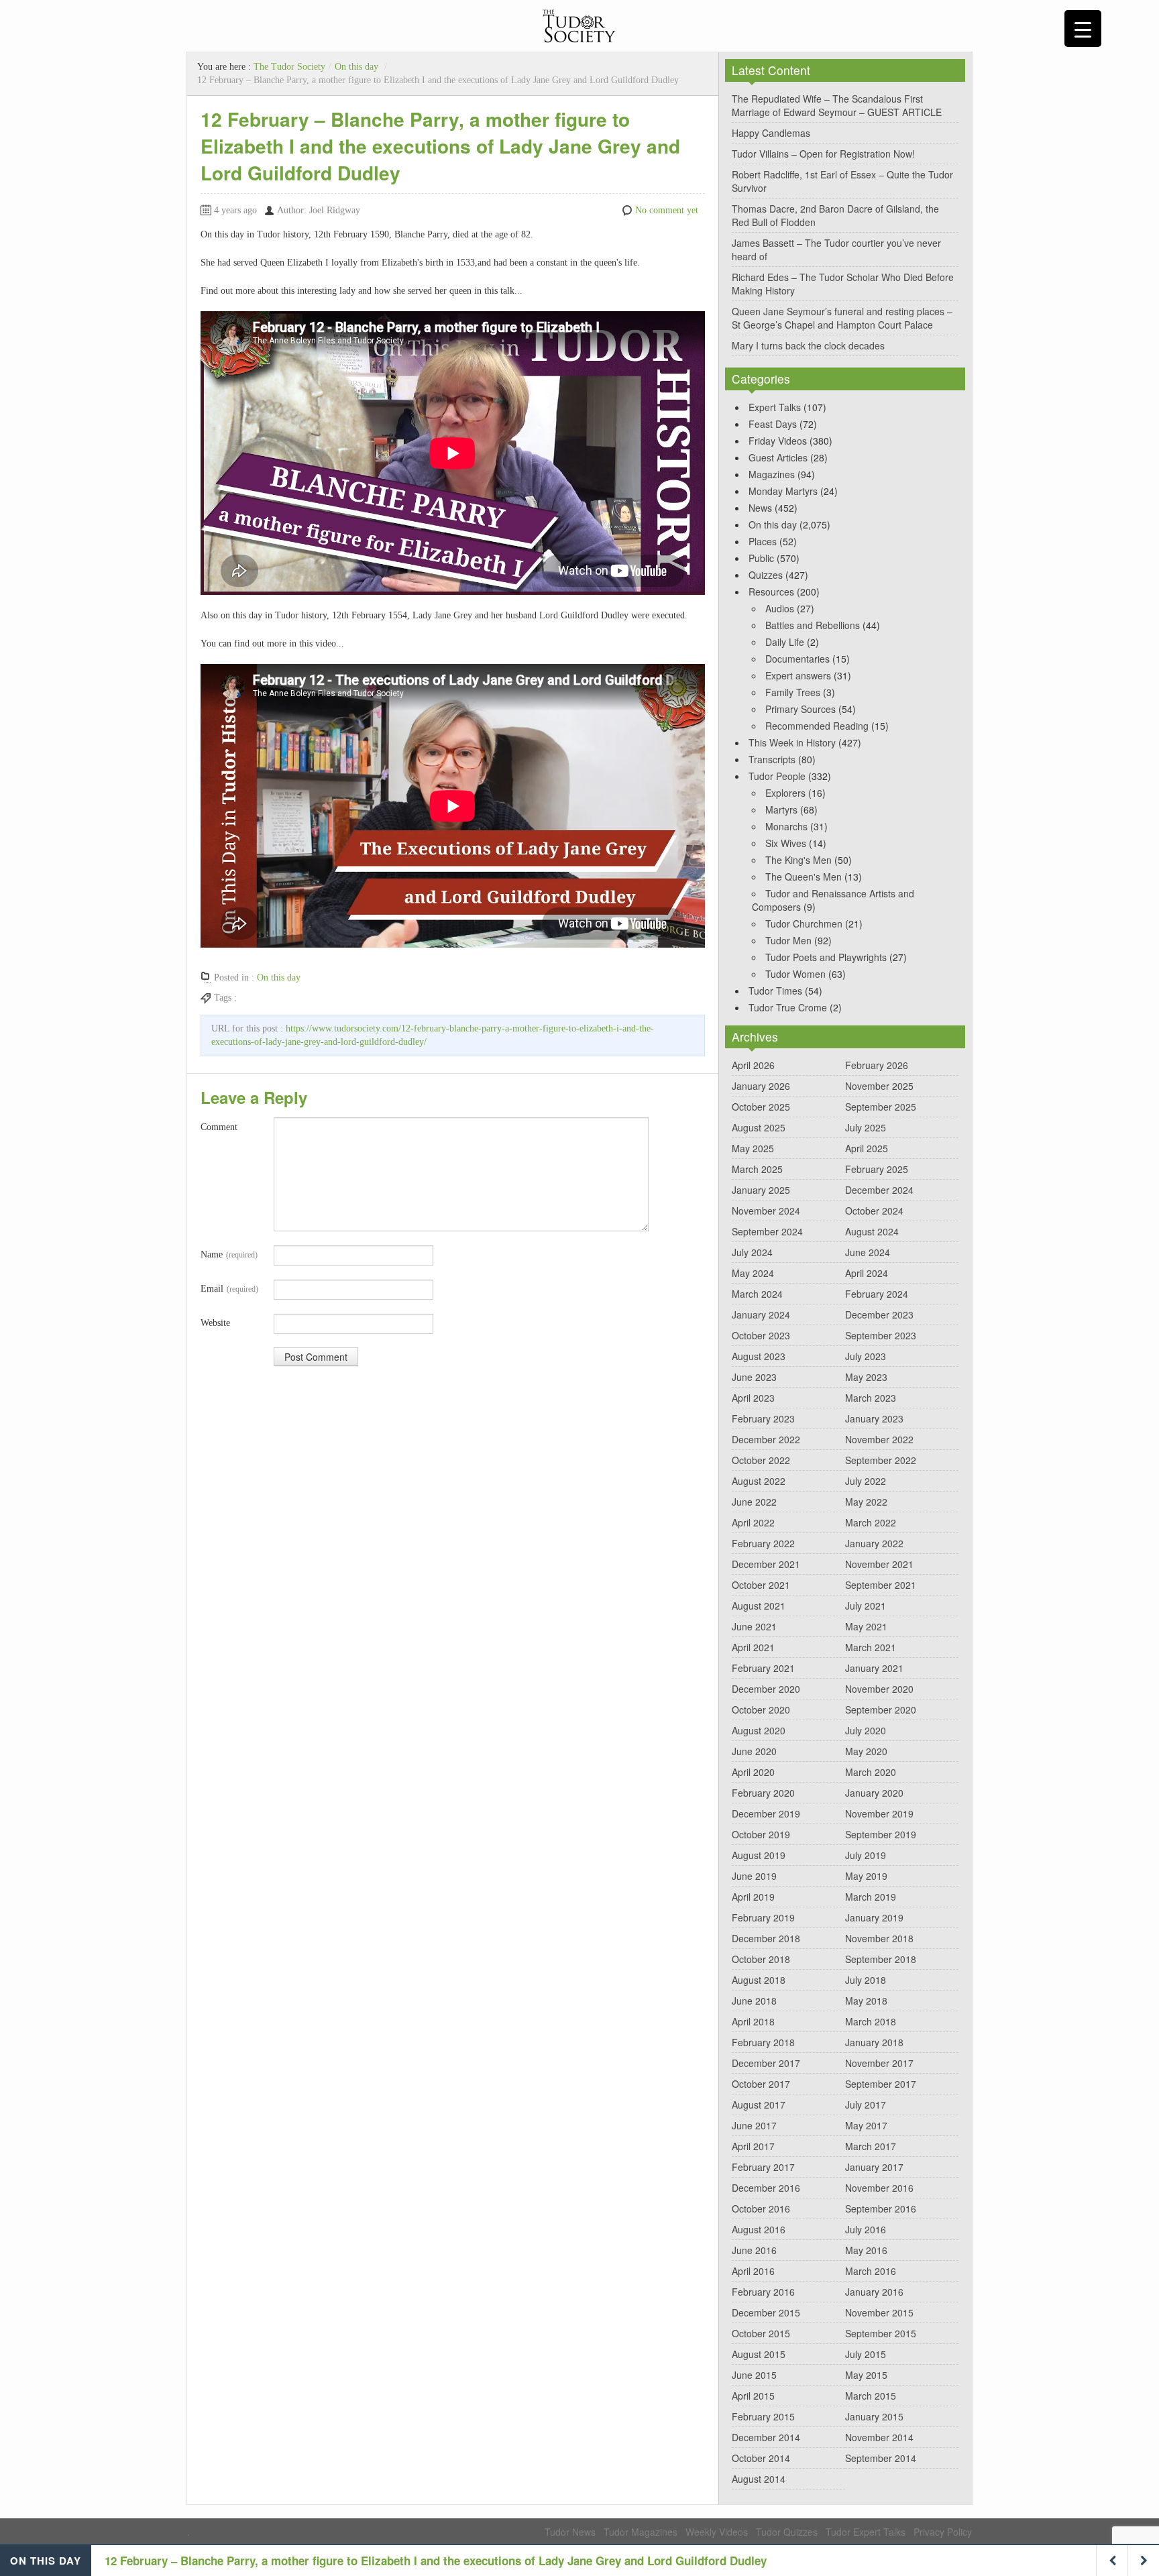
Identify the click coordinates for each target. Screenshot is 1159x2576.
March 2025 (757, 1169)
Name (229, 1254)
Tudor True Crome (788, 1007)
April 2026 (753, 1065)
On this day (356, 67)
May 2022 (866, 1502)
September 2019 (881, 1834)
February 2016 (763, 2292)
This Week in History (792, 742)
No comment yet (667, 210)
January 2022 (874, 1543)
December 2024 (879, 1190)
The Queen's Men (804, 877)
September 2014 (881, 2458)
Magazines (772, 474)
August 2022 (759, 1481)
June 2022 (754, 1502)
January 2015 (874, 2416)
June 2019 (754, 1876)
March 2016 (871, 2271)
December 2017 (766, 2063)
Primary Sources (801, 709)
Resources (771, 592)
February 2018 (763, 2042)
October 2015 (761, 2333)
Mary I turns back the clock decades (808, 345)
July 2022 (866, 1481)
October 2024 (874, 1211)
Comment (219, 1127)
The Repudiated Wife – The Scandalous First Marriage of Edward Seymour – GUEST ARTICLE (837, 105)
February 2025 (877, 1169)
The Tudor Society (289, 67)
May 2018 (866, 2001)
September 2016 (881, 2208)
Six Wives (786, 843)
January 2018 (874, 2042)
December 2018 (766, 1938)
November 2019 (879, 1813)
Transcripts (772, 759)
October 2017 (761, 2084)
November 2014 (879, 2437)
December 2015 (766, 2312)
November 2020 (879, 1689)
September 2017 (881, 2084)
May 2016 (866, 2250)
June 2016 (754, 2250)
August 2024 (872, 1231)
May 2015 (866, 2375)
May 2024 (753, 1273)
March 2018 (871, 2021)
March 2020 (871, 1772)
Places (763, 541)
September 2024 (767, 1231)
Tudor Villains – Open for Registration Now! (823, 154)
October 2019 (761, 1834)
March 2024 (757, 1294)
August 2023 (759, 1356)
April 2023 (753, 1398)
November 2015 (879, 2312)
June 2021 (754, 1626)
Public (761, 558)
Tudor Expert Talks (866, 2532)
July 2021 (866, 1606)
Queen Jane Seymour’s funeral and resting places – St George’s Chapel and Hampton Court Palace (842, 318)
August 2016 (759, 2229)
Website (215, 1323)
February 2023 (763, 1418)
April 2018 (753, 2021)
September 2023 (881, 1335)
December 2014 (766, 2437)
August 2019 (759, 1855)
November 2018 (879, 1938)
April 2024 (867, 1273)
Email (229, 1289)
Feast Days (773, 424)
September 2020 (881, 1710)
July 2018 (866, 1980)
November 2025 (879, 1086)
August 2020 (759, 1730)
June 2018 (754, 2001)
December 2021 (766, 1564)
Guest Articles (778, 457)
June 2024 (868, 1252)
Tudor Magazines (641, 2532)
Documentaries (797, 659)
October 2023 (761, 1335)
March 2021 (871, 1647)
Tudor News (570, 2532)
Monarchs (786, 826)
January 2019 (874, 1917)
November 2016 (879, 2188)
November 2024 (766, 1211)
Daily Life (785, 642)
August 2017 (759, 2105)
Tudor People (777, 776)
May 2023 (866, 1377)
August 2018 (759, 1980)
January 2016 (874, 2292)
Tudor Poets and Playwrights (826, 957)
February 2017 (763, 2167)
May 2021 (866, 1626)
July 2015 (866, 2354)
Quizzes (766, 575)
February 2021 (763, 1668)
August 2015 (759, 2354)
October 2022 (761, 1460)
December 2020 (766, 1689)
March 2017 (871, 2146)
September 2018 (881, 1959)
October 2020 (761, 1710)
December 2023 (879, 1314)
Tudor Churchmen (804, 923)
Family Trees (793, 692)
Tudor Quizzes (787, 2532)
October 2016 (761, 2208)
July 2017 (866, 2105)
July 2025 (866, 1127)
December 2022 (766, 1439)
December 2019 (766, 1813)
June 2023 (754, 1377)
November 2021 (879, 1564)
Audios (780, 608)
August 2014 (759, 2479)
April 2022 (753, 1522)
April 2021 (753, 1647)
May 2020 (866, 1751)
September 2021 (881, 1585)
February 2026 (877, 1065)
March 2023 (871, 1398)
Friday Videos (778, 441)
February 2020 (763, 1793)
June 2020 (754, 1751)
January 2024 (761, 1314)
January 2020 (874, 1793)
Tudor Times (775, 991)
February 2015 (763, 2416)
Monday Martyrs (783, 491)
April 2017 (753, 2146)
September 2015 (881, 2333)
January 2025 (761, 1190)
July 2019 (866, 1855)
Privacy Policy (943, 2532)
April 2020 (753, 1772)
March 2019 (871, 1897)
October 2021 (761, 1585)
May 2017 (866, 2125)
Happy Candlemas (771, 133)
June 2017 (754, 2125)
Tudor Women (795, 974)
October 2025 (761, 1107)
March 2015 (871, 2396)
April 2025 (867, 1148)
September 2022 (881, 1460)
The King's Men (798, 860)
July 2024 (752, 1252)
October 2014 (761, 2458)
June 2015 (754, 2375)
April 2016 (753, 2271)
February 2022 (763, 1543)
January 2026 (761, 1086)
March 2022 (871, 1522)
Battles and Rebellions (813, 625)
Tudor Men (788, 940)
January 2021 (874, 1668)
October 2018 (761, 1959)
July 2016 (866, 2229)
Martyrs (781, 809)
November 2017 (879, 2063)
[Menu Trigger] (1083, 29)
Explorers (785, 793)
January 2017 (874, 2167)
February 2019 (763, 1917)
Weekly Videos (717, 2532)
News (760, 508)
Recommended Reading (817, 726)
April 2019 (753, 1897)
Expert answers (798, 675)
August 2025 (759, 1127)
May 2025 (753, 1148)
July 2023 (866, 1356)
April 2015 (753, 2396)
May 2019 (866, 1876)
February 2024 (877, 1294)
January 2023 (874, 1418)
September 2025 (881, 1107)
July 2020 (866, 1730)
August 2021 (759, 1606)
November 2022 (879, 1439)
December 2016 (766, 2188)
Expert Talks (775, 407)
